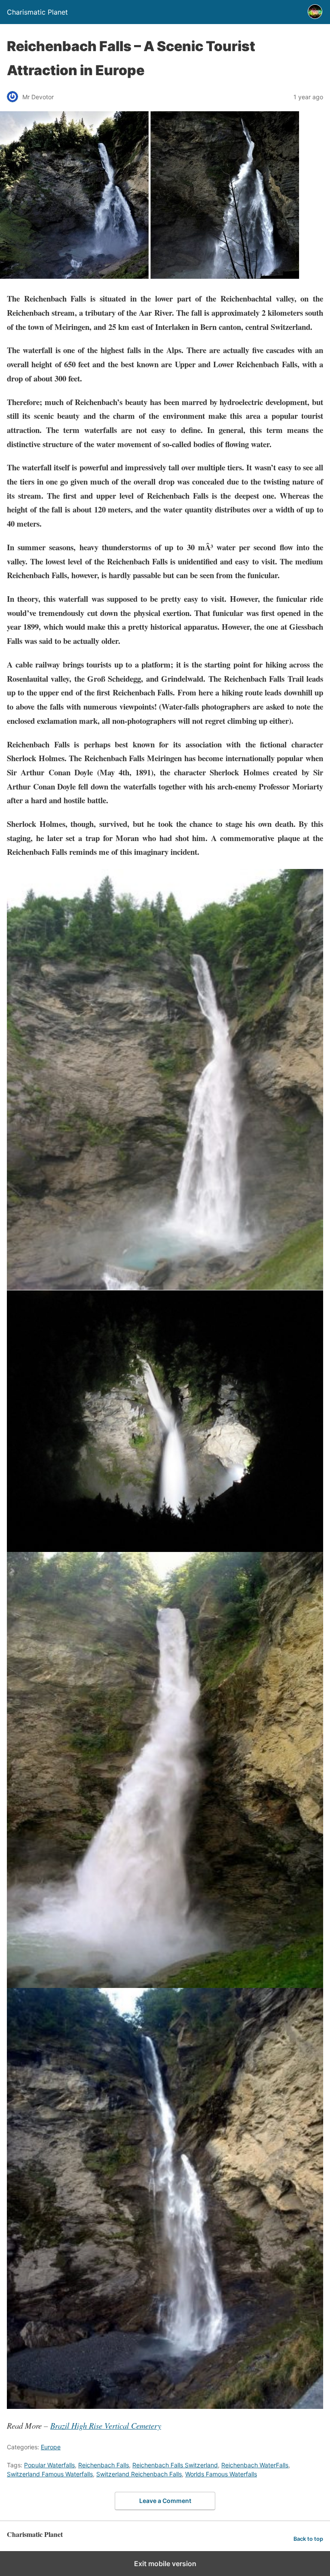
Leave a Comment (165, 2501)
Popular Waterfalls (49, 2465)
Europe (51, 2447)
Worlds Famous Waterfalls (221, 2474)
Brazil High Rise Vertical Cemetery (106, 2425)
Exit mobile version (165, 2564)
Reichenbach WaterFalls (255, 2465)
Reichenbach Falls (104, 2465)
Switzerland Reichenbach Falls (139, 2474)
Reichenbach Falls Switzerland (175, 2465)
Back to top (308, 2539)
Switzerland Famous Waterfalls (50, 2474)
